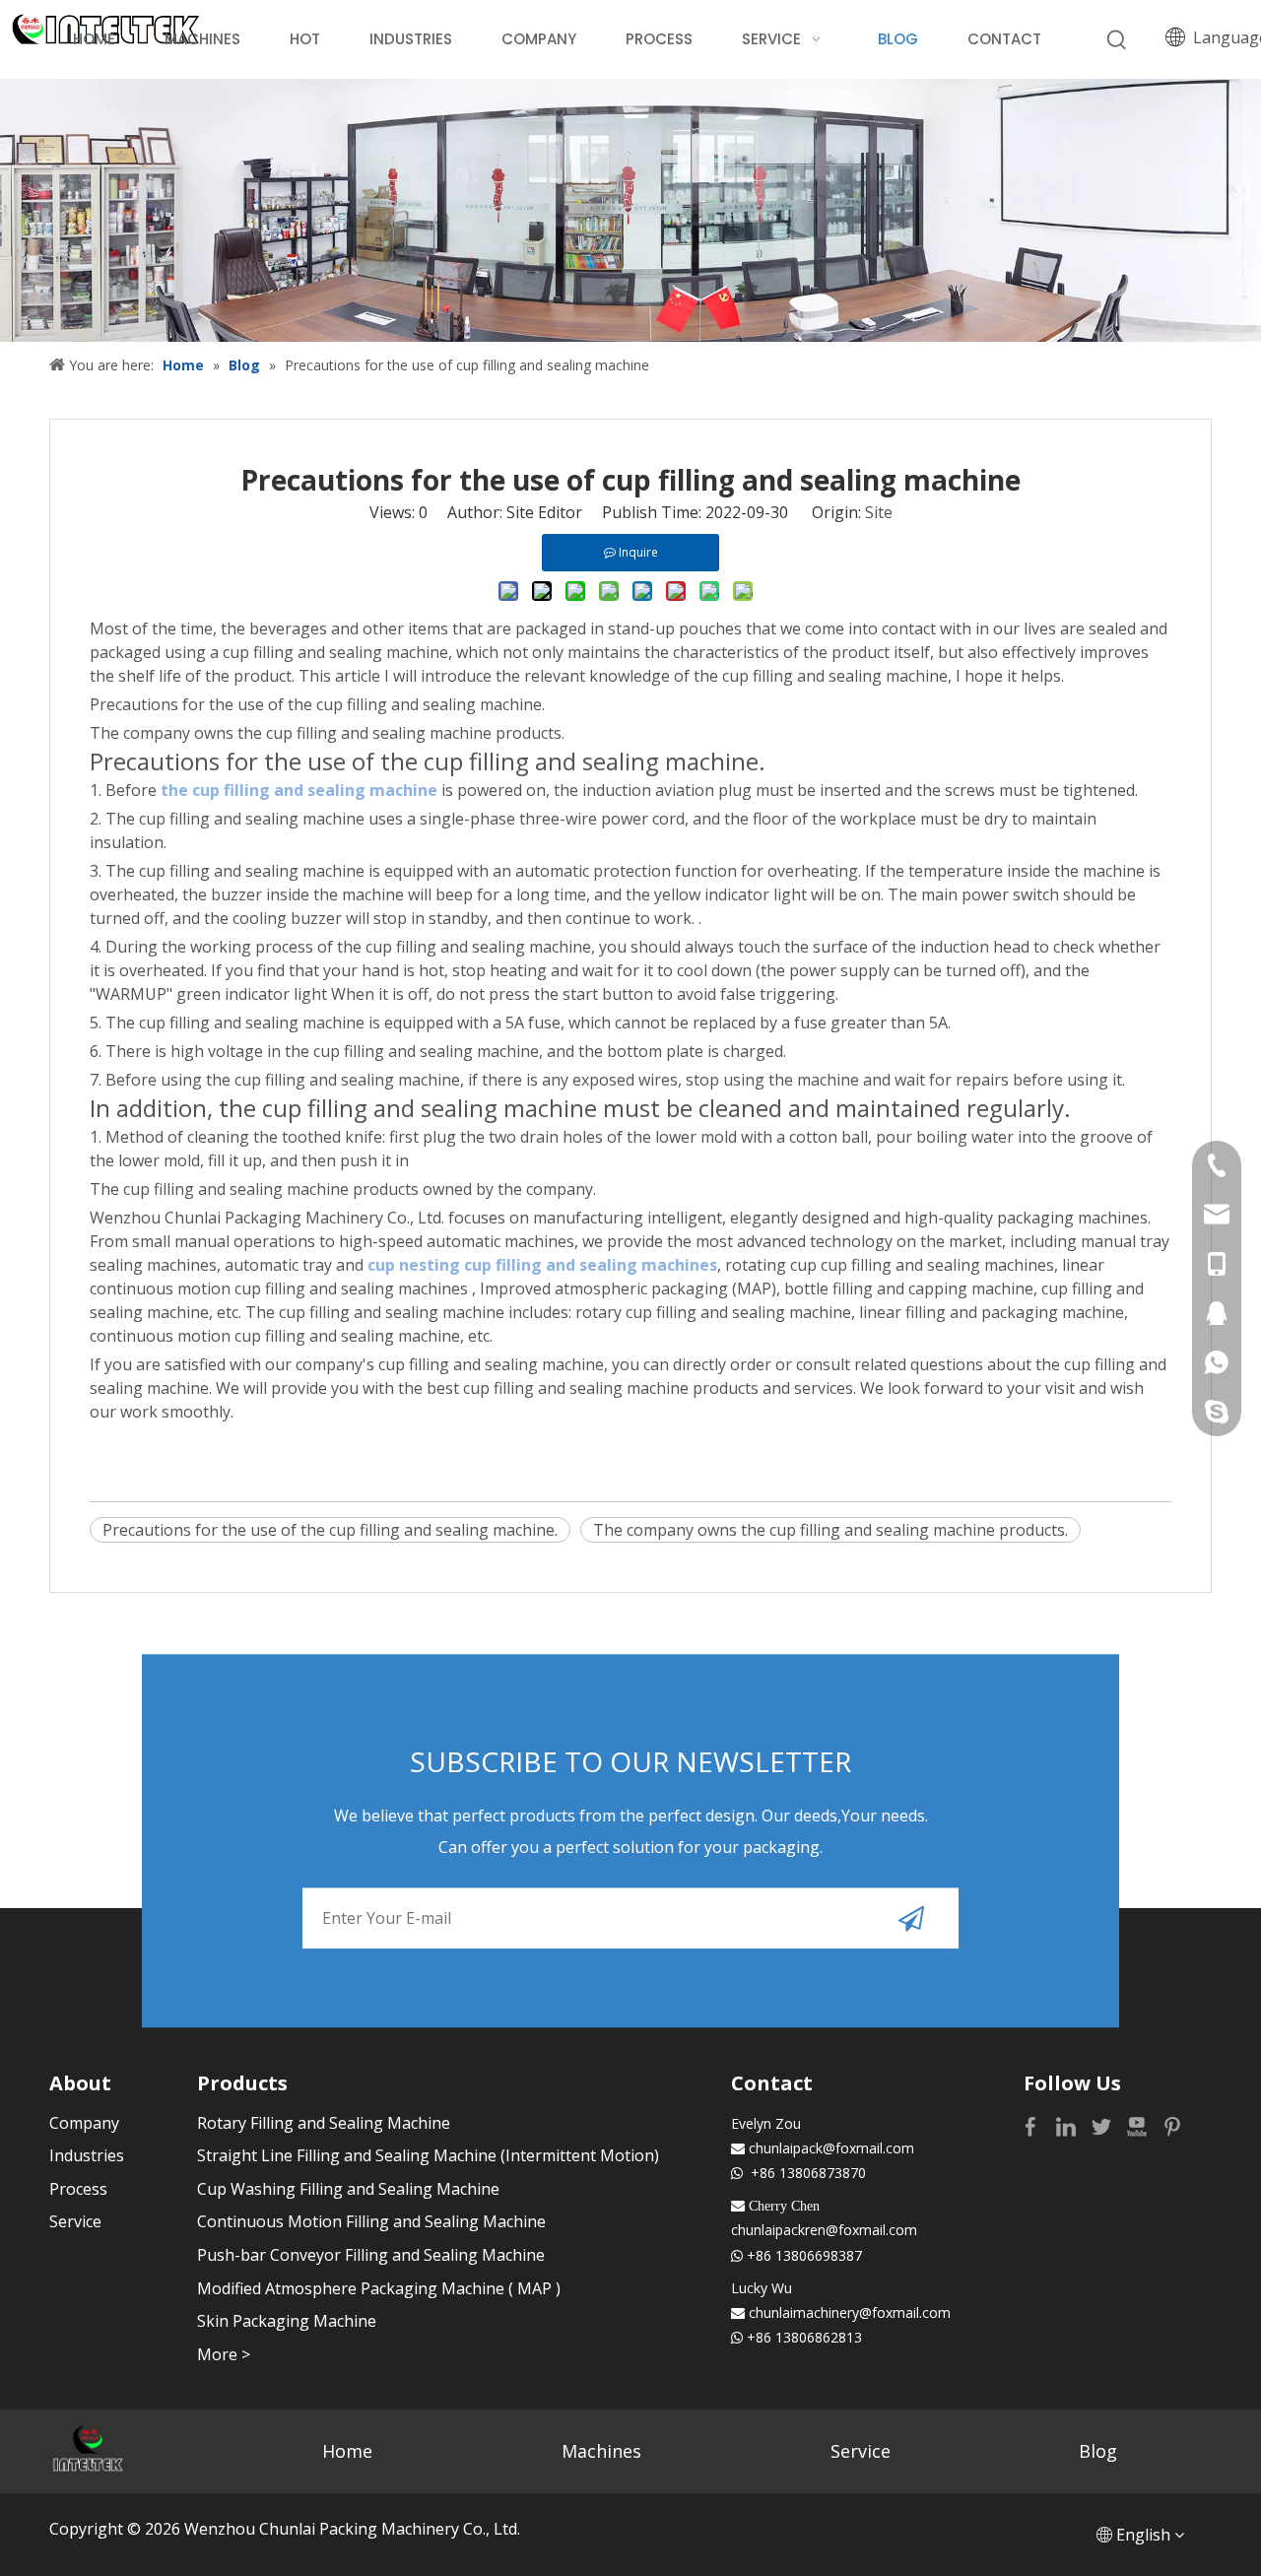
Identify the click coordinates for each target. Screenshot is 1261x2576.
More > (224, 2354)
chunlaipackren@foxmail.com (824, 2230)
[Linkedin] (1068, 2125)
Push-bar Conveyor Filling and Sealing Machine (371, 2255)
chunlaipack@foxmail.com (831, 2148)
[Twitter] (1103, 2125)
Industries (87, 2155)
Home (347, 2451)
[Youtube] (1139, 2125)
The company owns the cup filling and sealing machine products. (830, 1530)
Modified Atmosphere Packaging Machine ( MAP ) (379, 2288)
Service (75, 2221)
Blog (1098, 2451)
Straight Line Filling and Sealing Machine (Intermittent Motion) (428, 2155)
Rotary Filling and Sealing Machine (324, 2123)
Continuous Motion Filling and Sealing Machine (371, 2221)
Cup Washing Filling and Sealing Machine (348, 2189)
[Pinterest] (1172, 2125)
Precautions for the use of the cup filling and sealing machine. (330, 1530)
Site (879, 512)
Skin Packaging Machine (287, 2321)
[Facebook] (1032, 2125)
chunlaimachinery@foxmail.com (850, 2312)
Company (84, 2123)
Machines (601, 2451)
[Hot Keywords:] (1117, 40)
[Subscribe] (911, 1918)
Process (78, 2189)
